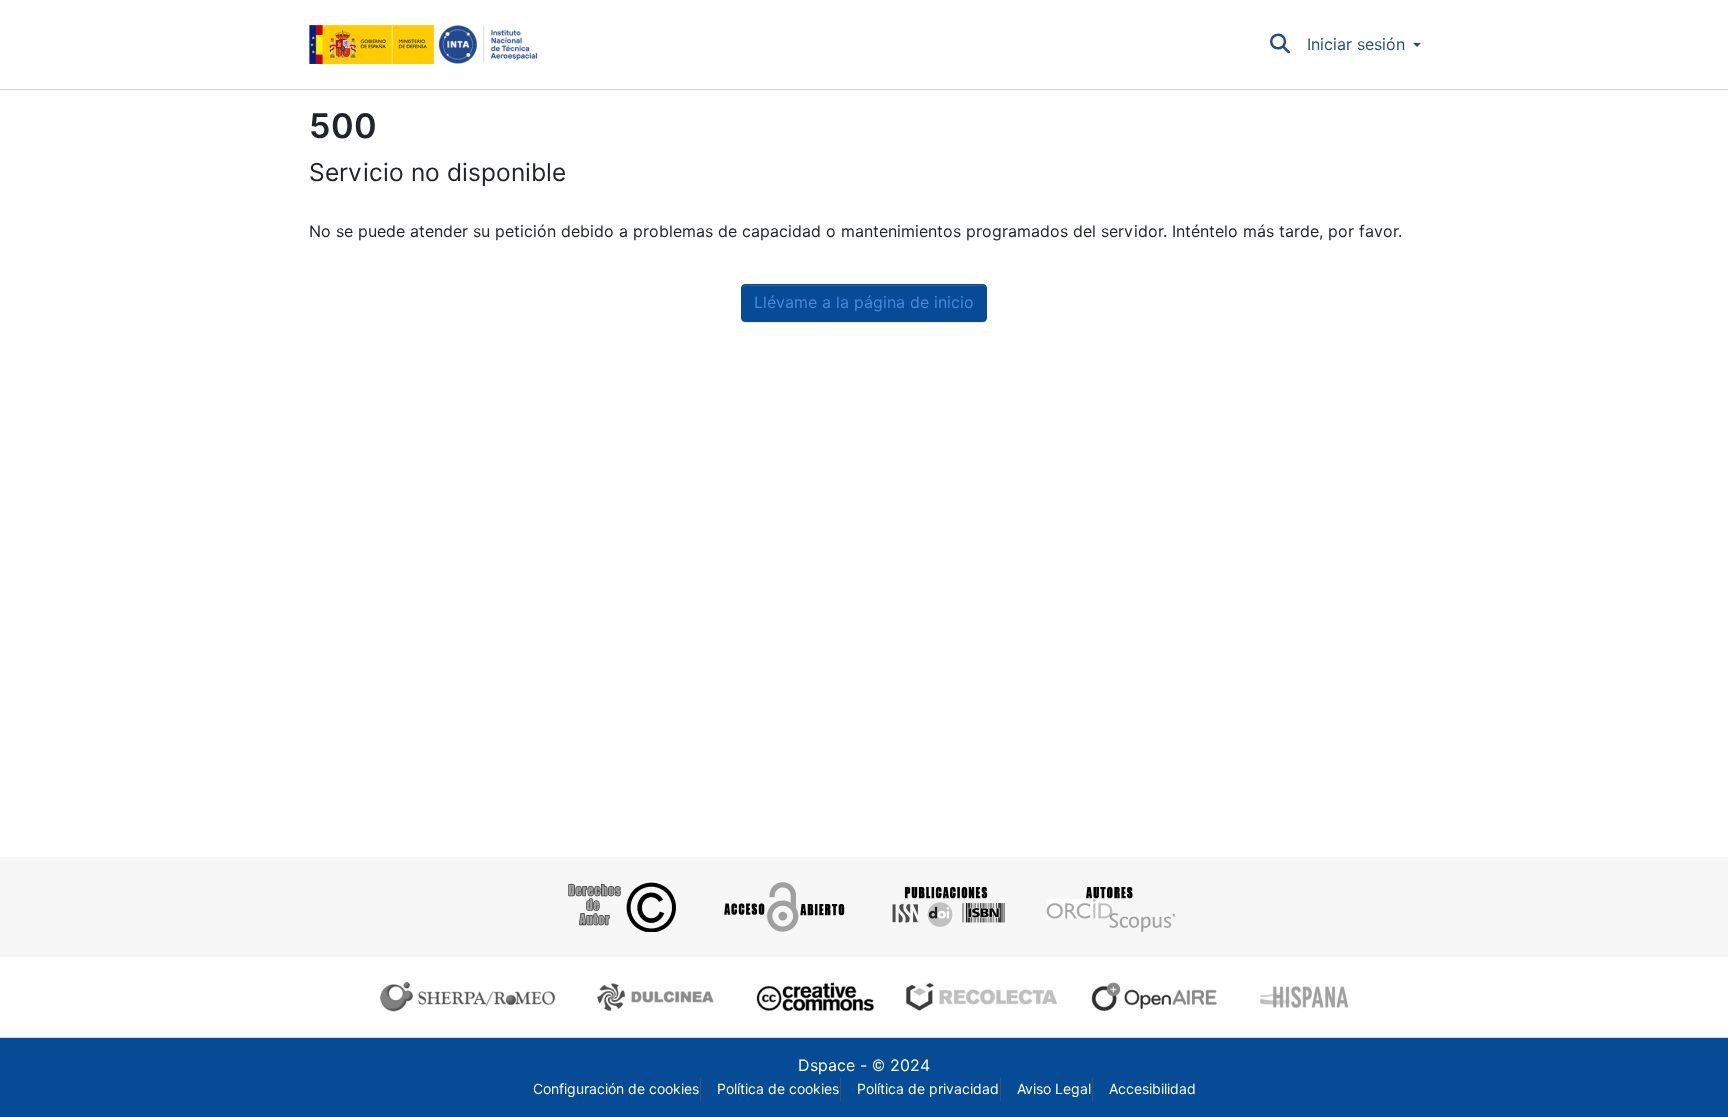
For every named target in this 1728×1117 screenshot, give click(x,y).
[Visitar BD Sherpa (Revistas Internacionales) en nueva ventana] (472, 997)
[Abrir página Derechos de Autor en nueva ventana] (619, 907)
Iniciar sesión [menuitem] (1356, 44)
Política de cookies (778, 1089)
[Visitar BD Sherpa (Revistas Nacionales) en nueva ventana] (658, 997)
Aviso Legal (1054, 1089)
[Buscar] (1280, 45)
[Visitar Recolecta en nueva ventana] (982, 997)
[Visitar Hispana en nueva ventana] (1305, 997)
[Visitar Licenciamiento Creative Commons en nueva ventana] (812, 997)
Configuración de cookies (616, 1089)
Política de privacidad (928, 1089)
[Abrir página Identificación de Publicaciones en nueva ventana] (945, 907)
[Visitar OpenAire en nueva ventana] (1160, 997)
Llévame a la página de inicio (864, 302)
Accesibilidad (1152, 1089)
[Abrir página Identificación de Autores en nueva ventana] (1108, 907)
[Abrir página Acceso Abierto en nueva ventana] (782, 907)
